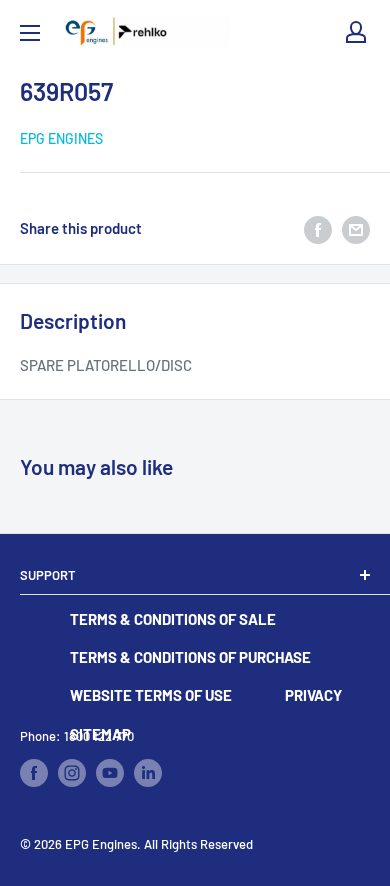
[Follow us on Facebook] (34, 773)
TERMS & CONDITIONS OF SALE (173, 619)
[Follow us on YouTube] (110, 773)
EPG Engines (61, 138)
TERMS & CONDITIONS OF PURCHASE (190, 657)
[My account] (356, 32)
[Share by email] (356, 228)
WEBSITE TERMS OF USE (151, 695)
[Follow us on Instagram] (72, 773)
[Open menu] (30, 33)
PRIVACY (313, 695)
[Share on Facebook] (318, 228)
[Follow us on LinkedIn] (148, 773)
